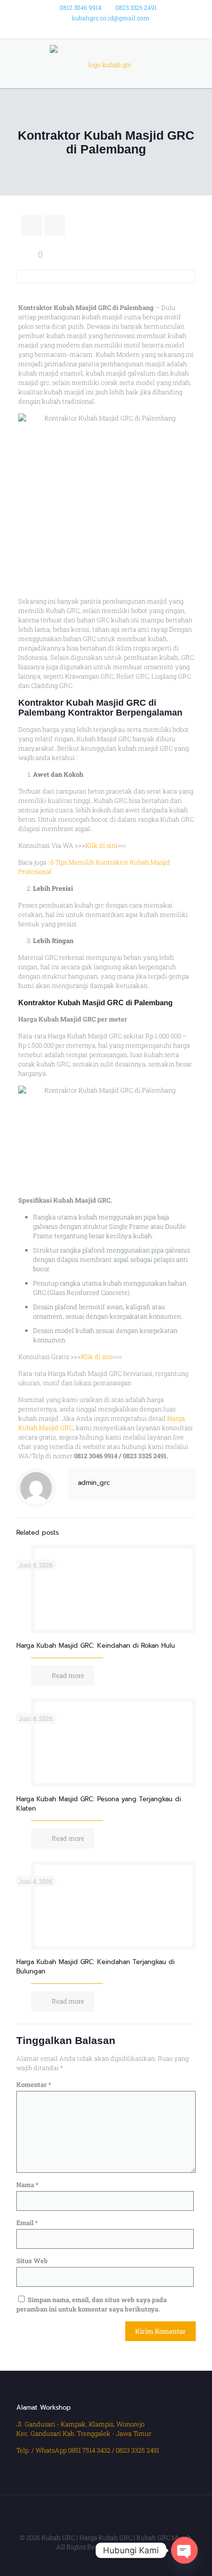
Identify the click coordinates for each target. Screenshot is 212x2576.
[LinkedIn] (132, 30)
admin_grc (94, 1483)
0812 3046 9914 (81, 7)
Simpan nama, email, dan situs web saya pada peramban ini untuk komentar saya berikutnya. (91, 2304)
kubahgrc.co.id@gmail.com (111, 18)
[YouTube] (119, 30)
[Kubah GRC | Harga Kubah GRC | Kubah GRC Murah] (106, 64)
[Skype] (81, 30)
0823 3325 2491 (136, 7)
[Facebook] (93, 30)
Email (27, 2223)
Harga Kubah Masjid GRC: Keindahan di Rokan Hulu (96, 1646)
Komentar (34, 2084)
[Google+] (106, 30)
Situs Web (32, 2261)
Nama (27, 2185)
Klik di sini (101, 845)
